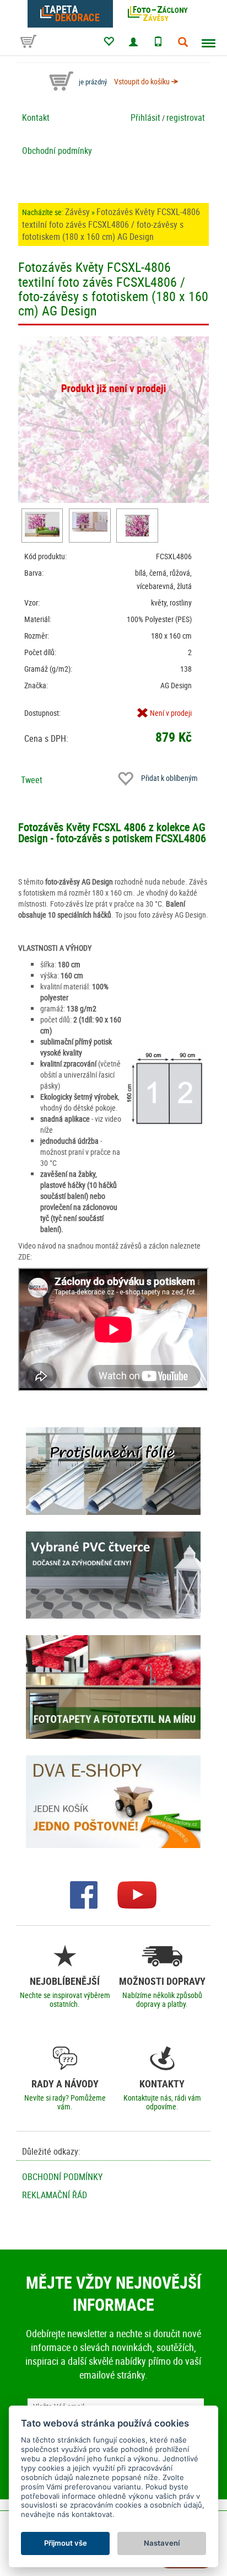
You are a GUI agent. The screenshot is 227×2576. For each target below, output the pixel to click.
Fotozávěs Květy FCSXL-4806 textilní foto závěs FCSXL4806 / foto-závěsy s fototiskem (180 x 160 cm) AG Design (111, 224)
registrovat (186, 117)
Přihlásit (145, 117)
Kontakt (36, 117)
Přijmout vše (66, 2543)
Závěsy (77, 212)
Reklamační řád (55, 2195)
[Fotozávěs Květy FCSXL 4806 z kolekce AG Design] (42, 524)
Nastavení (162, 2543)
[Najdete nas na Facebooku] (84, 1894)
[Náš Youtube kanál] (137, 1894)
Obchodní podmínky (57, 151)
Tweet (32, 780)
